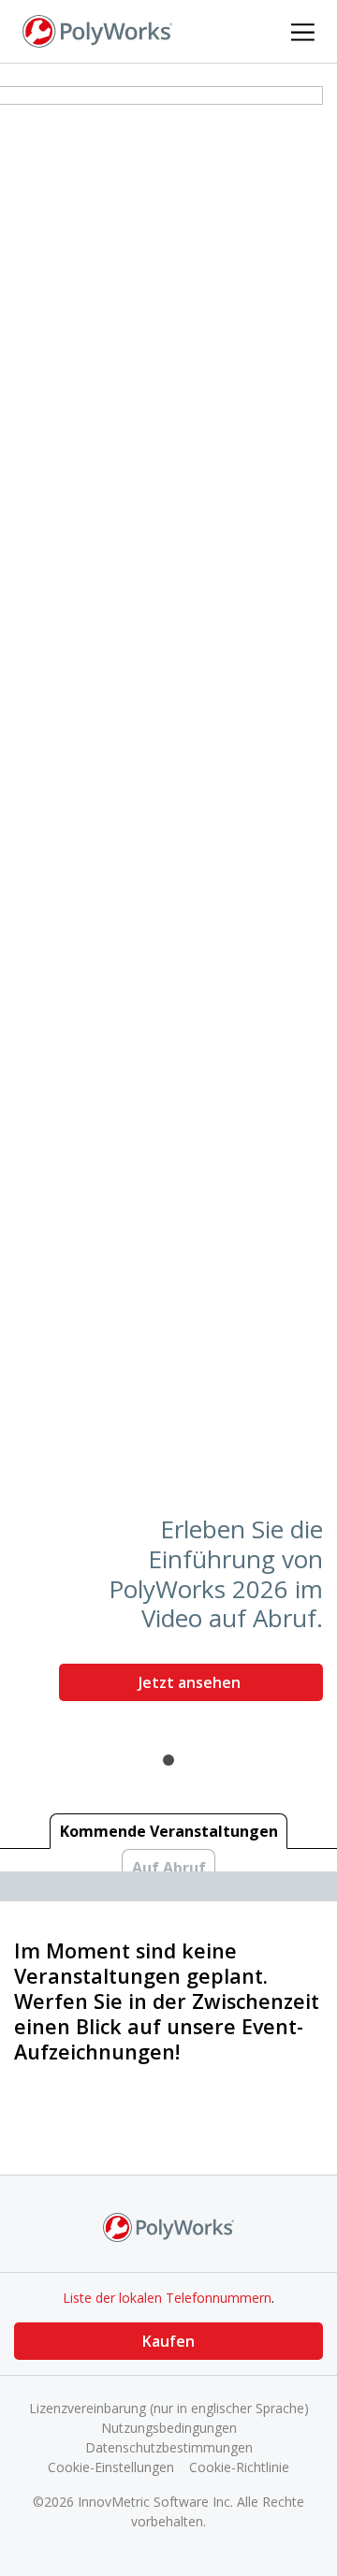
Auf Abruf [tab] (169, 1868)
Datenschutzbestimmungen (169, 2447)
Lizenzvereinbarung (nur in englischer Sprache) (169, 2408)
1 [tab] (168, 1760)
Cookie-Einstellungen (111, 2467)
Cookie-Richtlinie (239, 2467)
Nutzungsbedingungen (169, 2428)
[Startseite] (97, 30)
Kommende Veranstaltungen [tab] (169, 1831)
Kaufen (168, 2341)
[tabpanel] (168, 901)
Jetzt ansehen (191, 1682)
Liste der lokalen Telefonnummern (167, 2298)
